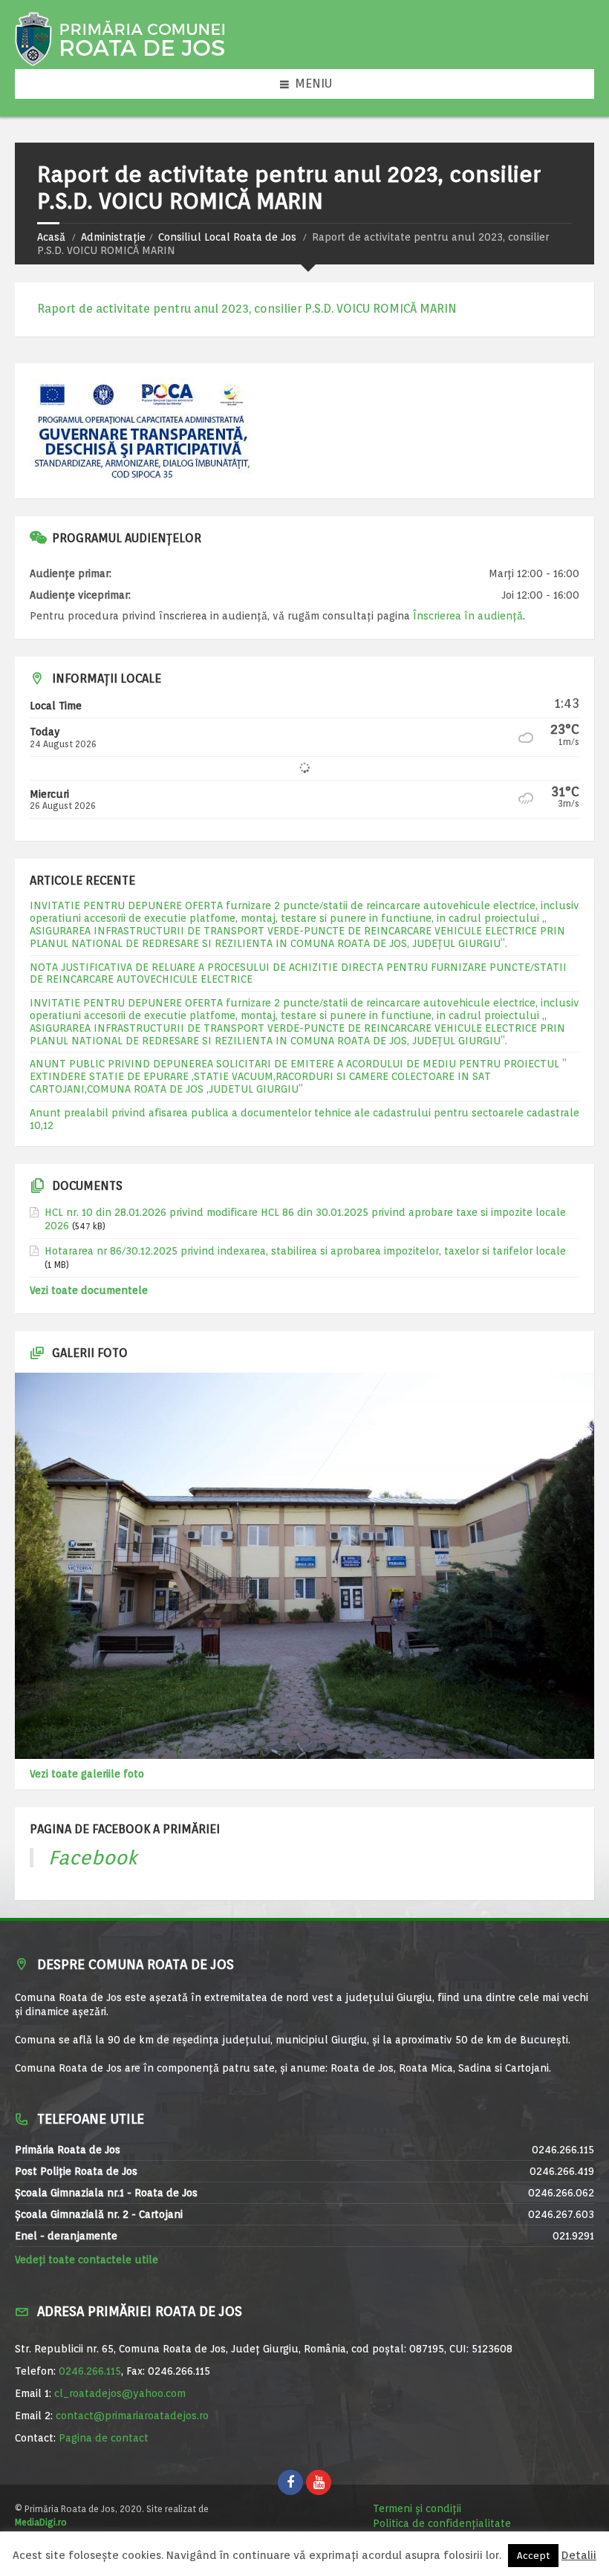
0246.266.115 (90, 2371)
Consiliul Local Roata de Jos (227, 237)
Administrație (113, 237)
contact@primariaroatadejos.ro (132, 2416)
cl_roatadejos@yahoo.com (120, 2393)
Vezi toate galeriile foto (87, 1774)
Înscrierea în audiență (468, 616)
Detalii (579, 2556)
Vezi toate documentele (89, 1290)
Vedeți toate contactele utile (87, 2260)
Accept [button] (533, 2556)
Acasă (51, 237)
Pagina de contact (104, 2438)
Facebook (93, 1857)
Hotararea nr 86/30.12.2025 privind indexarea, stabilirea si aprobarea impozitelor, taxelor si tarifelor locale (305, 1251)
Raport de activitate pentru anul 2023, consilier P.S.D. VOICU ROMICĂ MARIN (247, 309)
